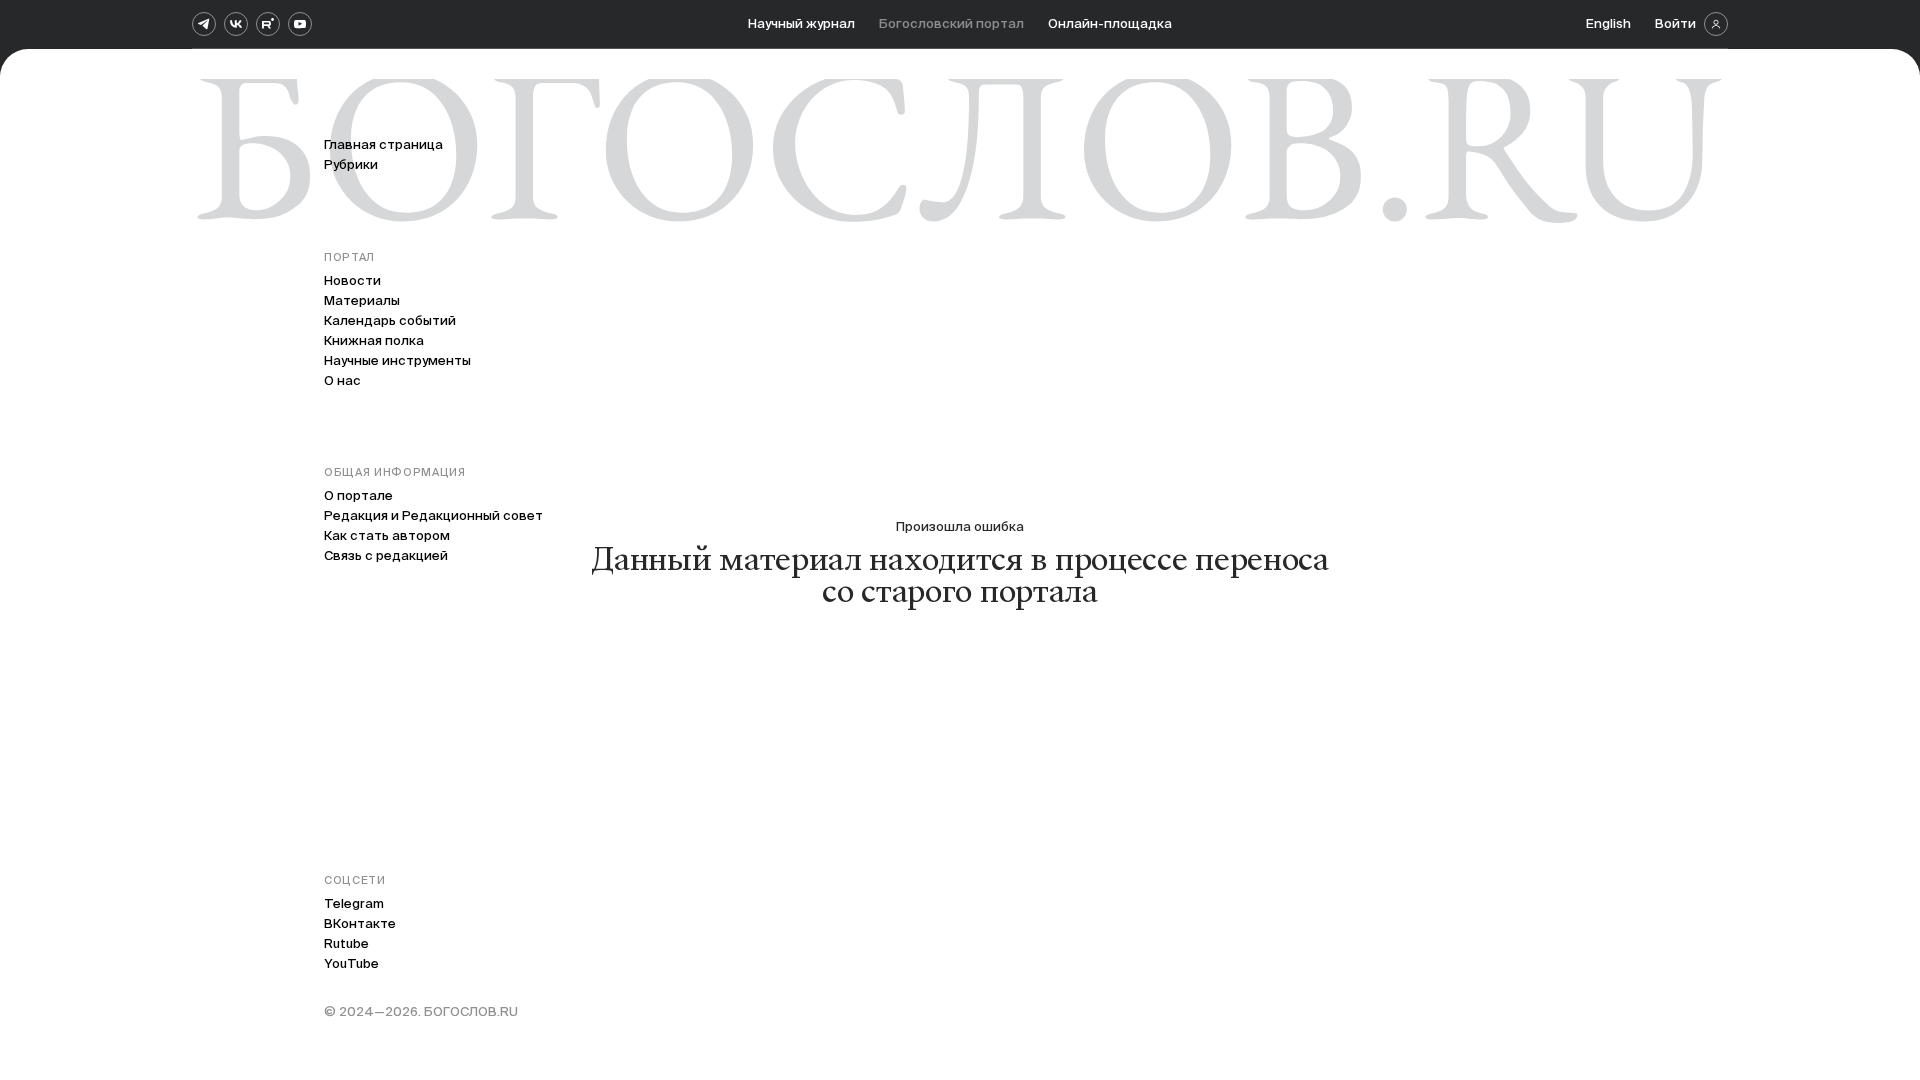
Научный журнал (801, 23)
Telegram (354, 903)
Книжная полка (374, 340)
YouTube (351, 963)
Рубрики (351, 164)
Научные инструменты (397, 360)
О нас (342, 380)
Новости (352, 280)
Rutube (346, 943)
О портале (358, 495)
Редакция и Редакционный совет (433, 515)
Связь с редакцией (386, 555)
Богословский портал (951, 23)
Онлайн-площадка (1110, 23)
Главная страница (383, 144)
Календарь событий (390, 320)
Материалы (362, 300)
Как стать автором (387, 535)
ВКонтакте (360, 923)
